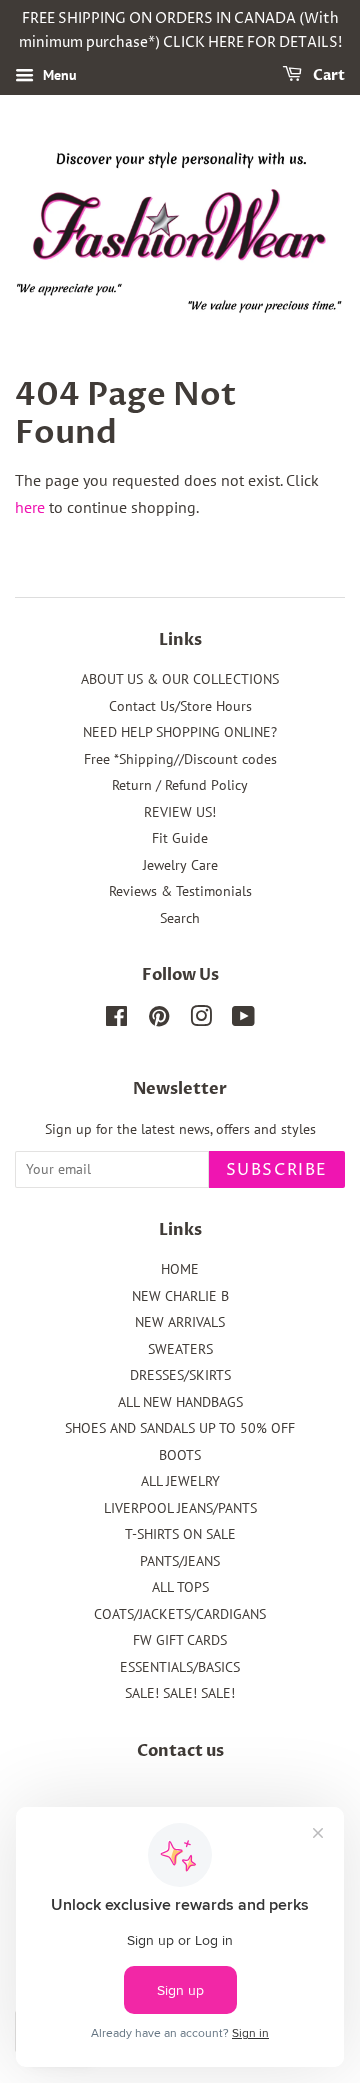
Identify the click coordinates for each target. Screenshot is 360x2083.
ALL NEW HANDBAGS (180, 1402)
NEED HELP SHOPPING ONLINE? (180, 732)
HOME (180, 1269)
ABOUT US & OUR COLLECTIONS (180, 679)
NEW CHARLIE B (180, 1296)
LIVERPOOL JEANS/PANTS (180, 1508)
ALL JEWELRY (180, 1481)
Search (180, 918)
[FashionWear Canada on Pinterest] (159, 1020)
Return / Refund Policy (180, 785)
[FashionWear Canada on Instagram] (201, 1020)
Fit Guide (180, 838)
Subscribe (277, 1170)
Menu (58, 75)
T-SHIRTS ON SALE (180, 1534)
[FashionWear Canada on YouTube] (243, 1020)
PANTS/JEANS (180, 1561)
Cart (327, 75)
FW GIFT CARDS (180, 1640)
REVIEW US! (180, 812)
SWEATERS (180, 1349)
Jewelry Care (180, 865)
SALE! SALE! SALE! (180, 1693)
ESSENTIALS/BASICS (180, 1667)
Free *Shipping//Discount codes (180, 759)
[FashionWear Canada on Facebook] (116, 1020)
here (30, 507)
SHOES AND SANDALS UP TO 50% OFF (180, 1428)
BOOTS (180, 1455)
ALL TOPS (180, 1587)
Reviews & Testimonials (180, 891)
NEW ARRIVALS (180, 1322)
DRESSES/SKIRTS (180, 1375)
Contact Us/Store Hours (180, 706)
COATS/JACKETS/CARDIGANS (180, 1614)
